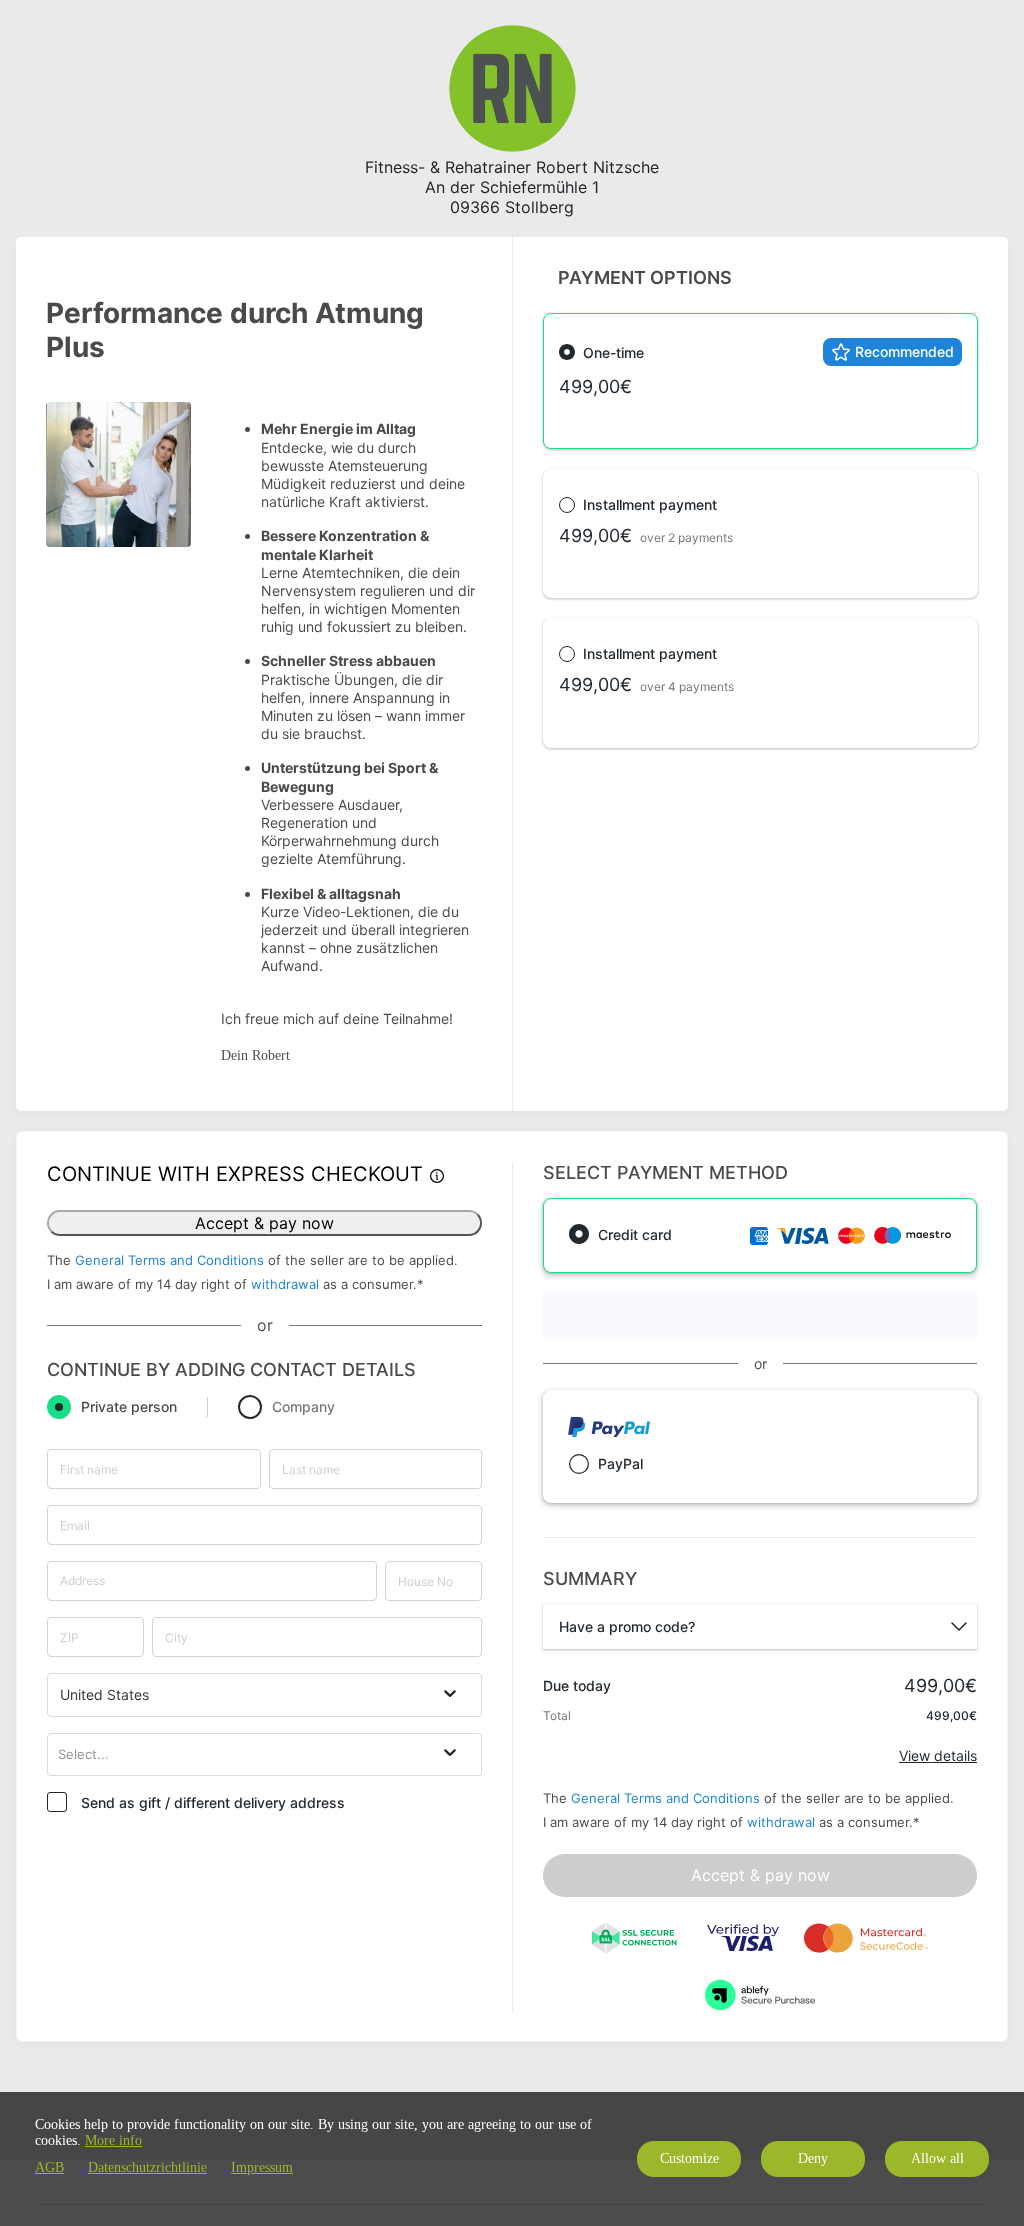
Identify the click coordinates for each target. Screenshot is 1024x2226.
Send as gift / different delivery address (213, 1802)
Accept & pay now (264, 1223)
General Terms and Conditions (169, 1260)
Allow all (937, 2158)
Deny (813, 2158)
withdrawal (285, 1284)
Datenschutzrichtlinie (147, 2167)
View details (938, 1755)
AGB (49, 2167)
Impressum (262, 2167)
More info (113, 2140)
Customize (689, 2158)
